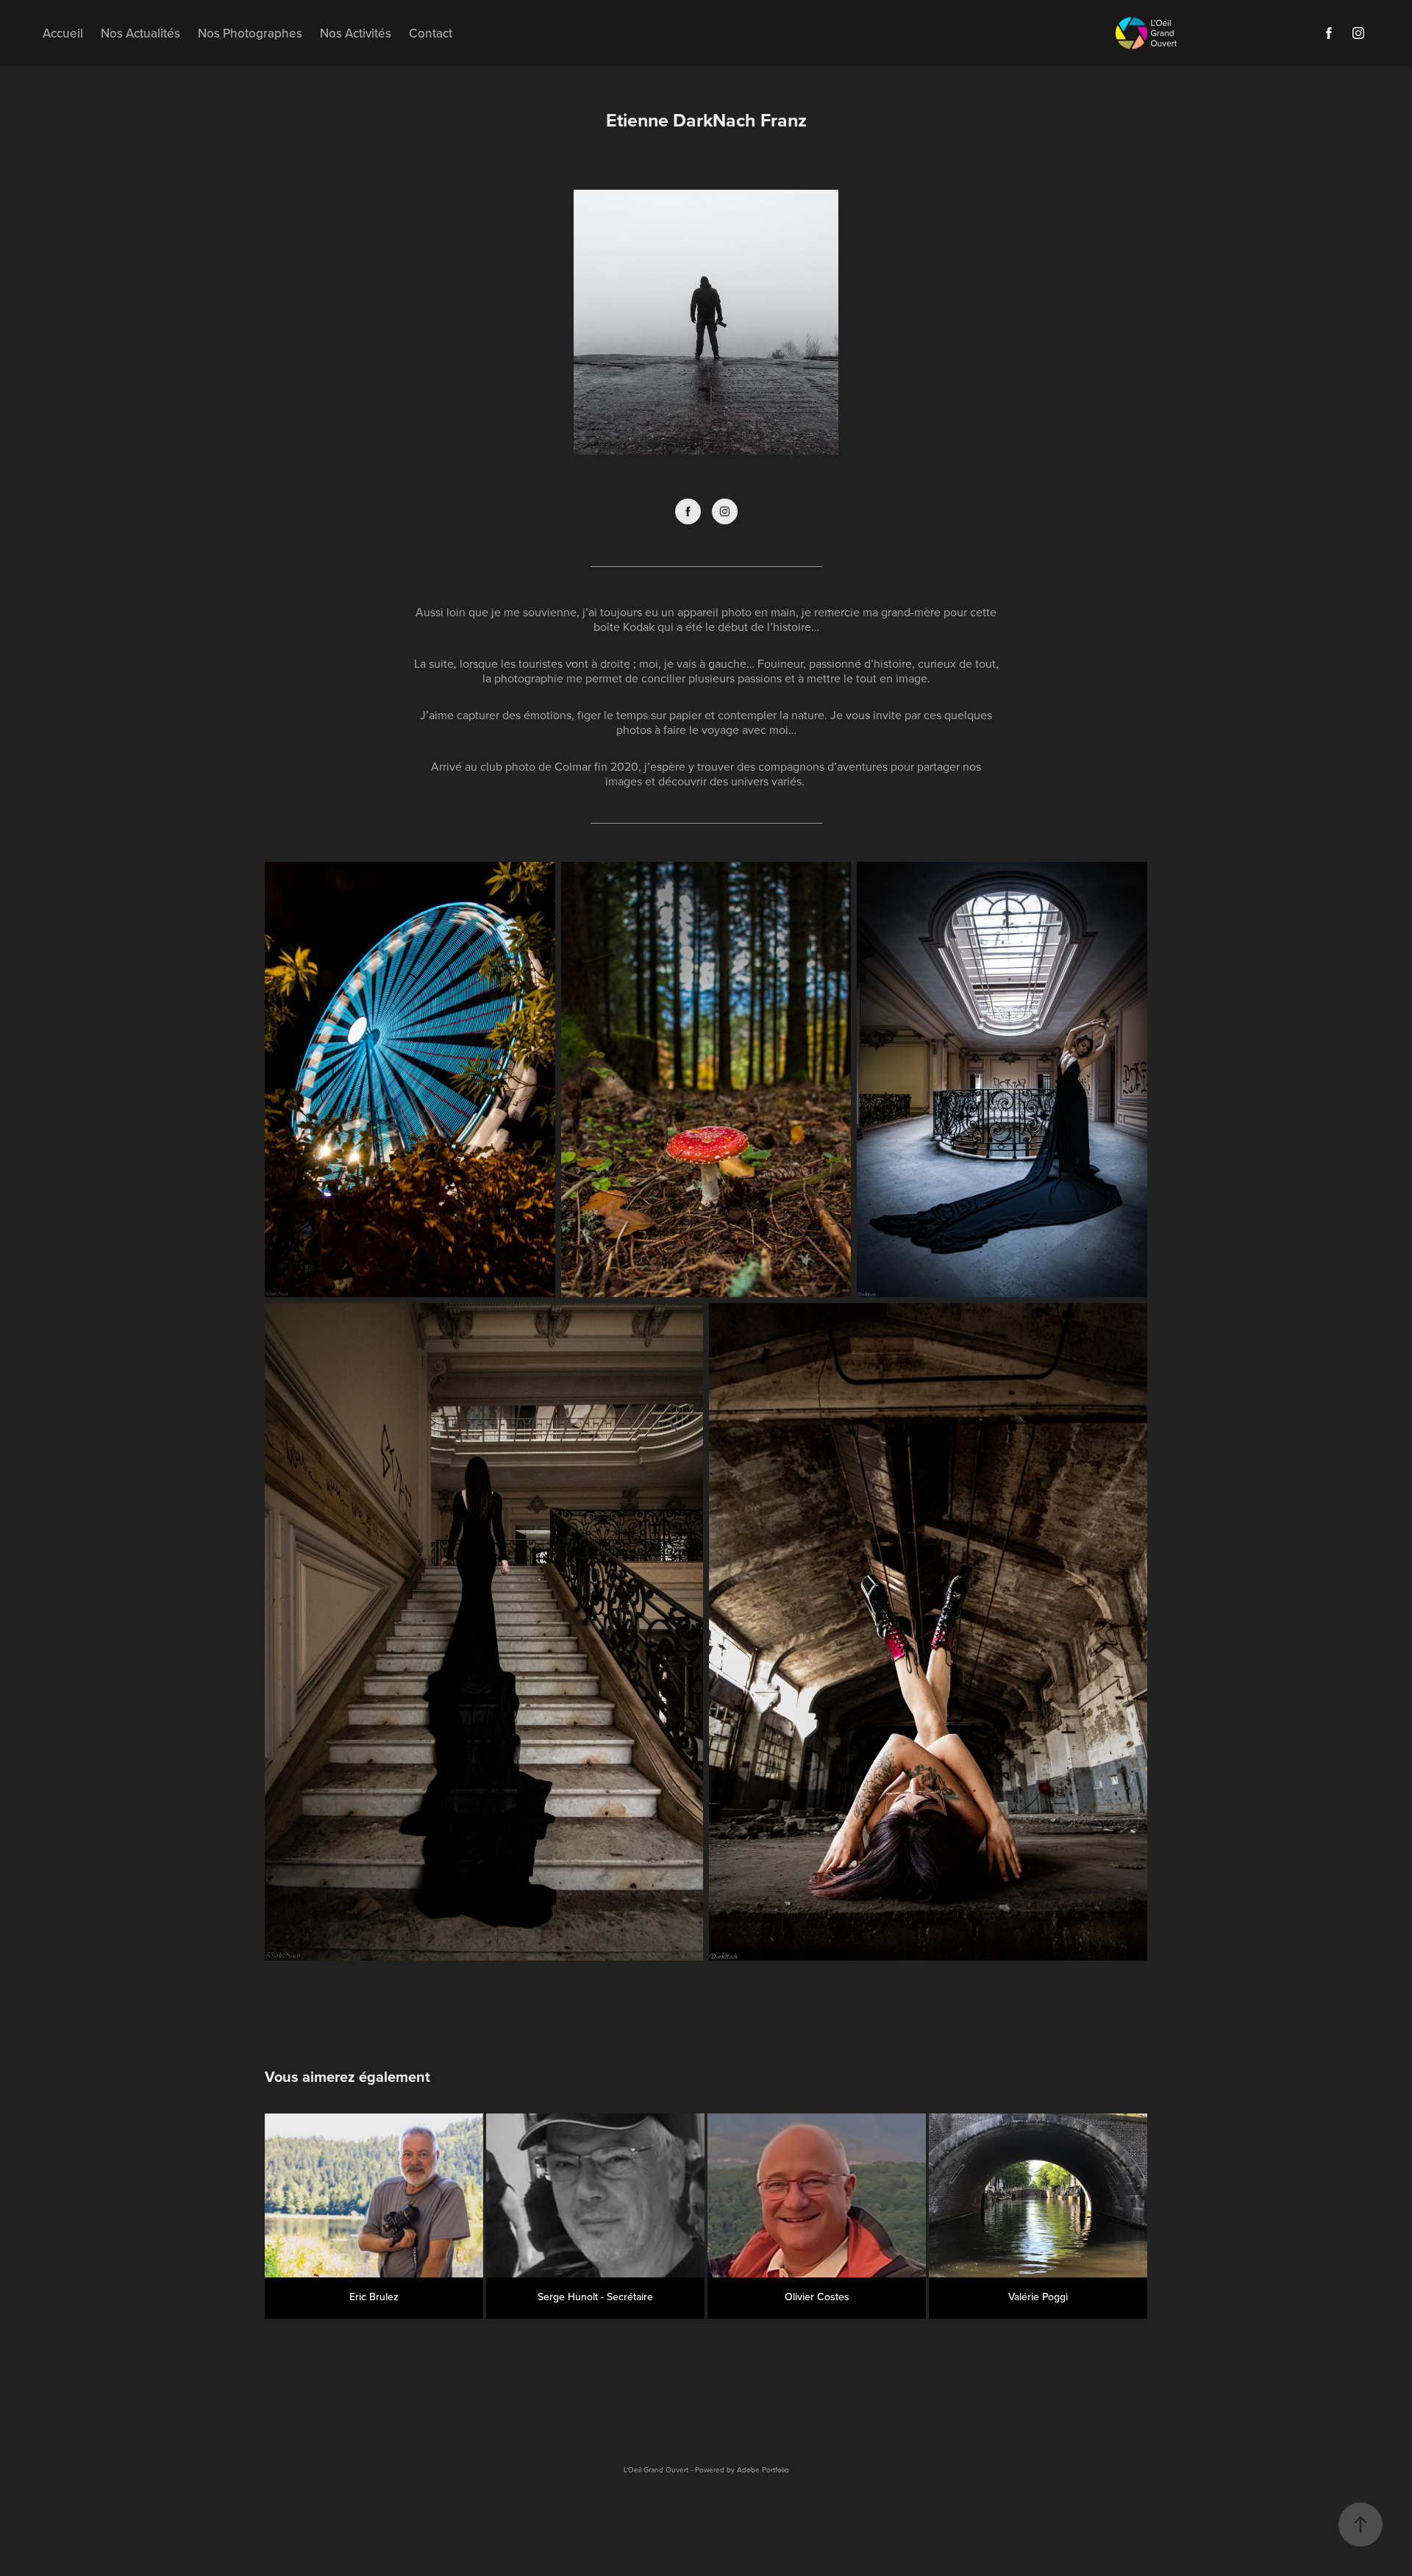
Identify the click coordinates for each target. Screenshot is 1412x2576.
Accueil (63, 33)
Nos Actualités (140, 33)
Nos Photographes (250, 33)
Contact (431, 33)
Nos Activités (356, 33)
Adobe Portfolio (763, 2469)
